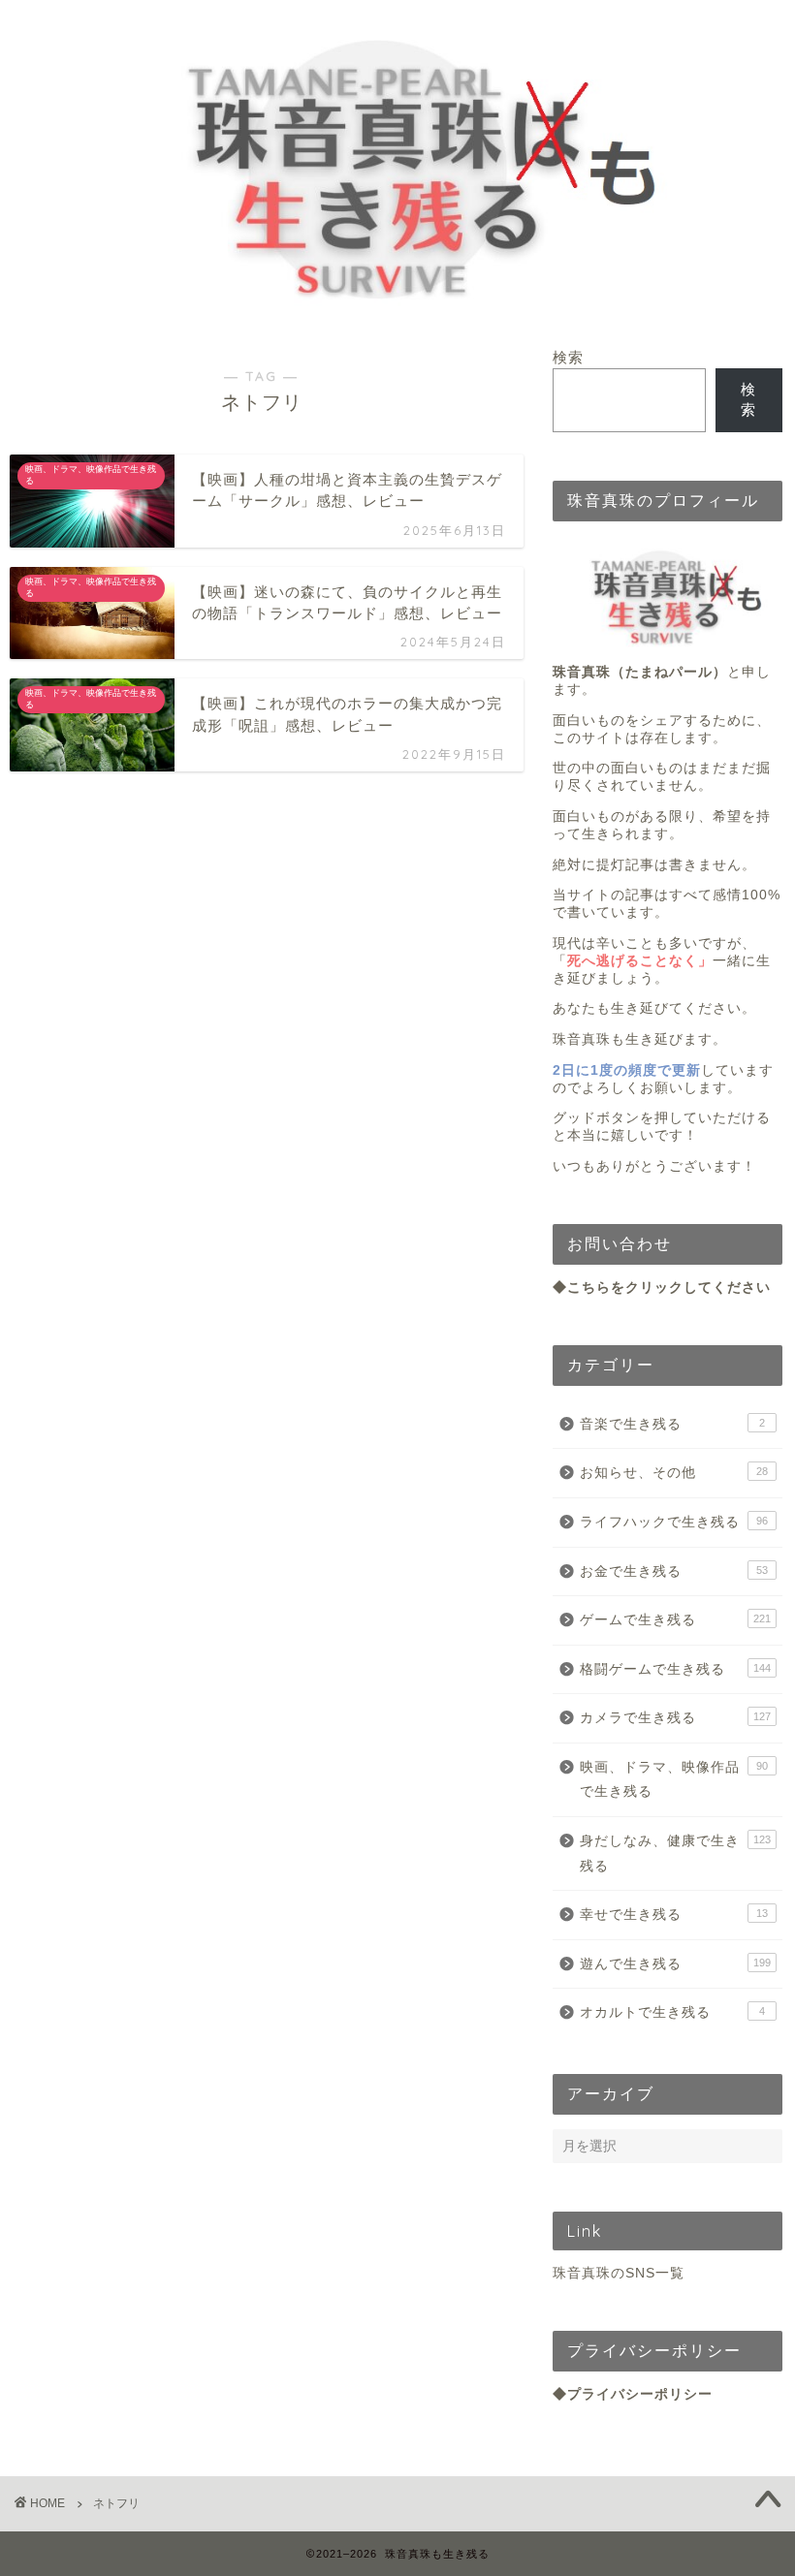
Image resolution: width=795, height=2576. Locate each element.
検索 (568, 357)
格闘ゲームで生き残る (675, 1669)
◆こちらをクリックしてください (662, 1288)
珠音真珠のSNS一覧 (619, 2273)
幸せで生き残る (674, 1915)
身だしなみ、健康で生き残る (675, 1853)
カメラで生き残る (675, 1718)
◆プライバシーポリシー (633, 2394)
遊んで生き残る (675, 1964)
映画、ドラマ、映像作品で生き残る (674, 1780)
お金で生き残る (674, 1571)
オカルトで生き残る (672, 2012)
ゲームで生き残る (675, 1620)
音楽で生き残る (672, 1424)
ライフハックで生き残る (674, 1522)
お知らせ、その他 (674, 1473)
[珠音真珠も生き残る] (397, 314)
